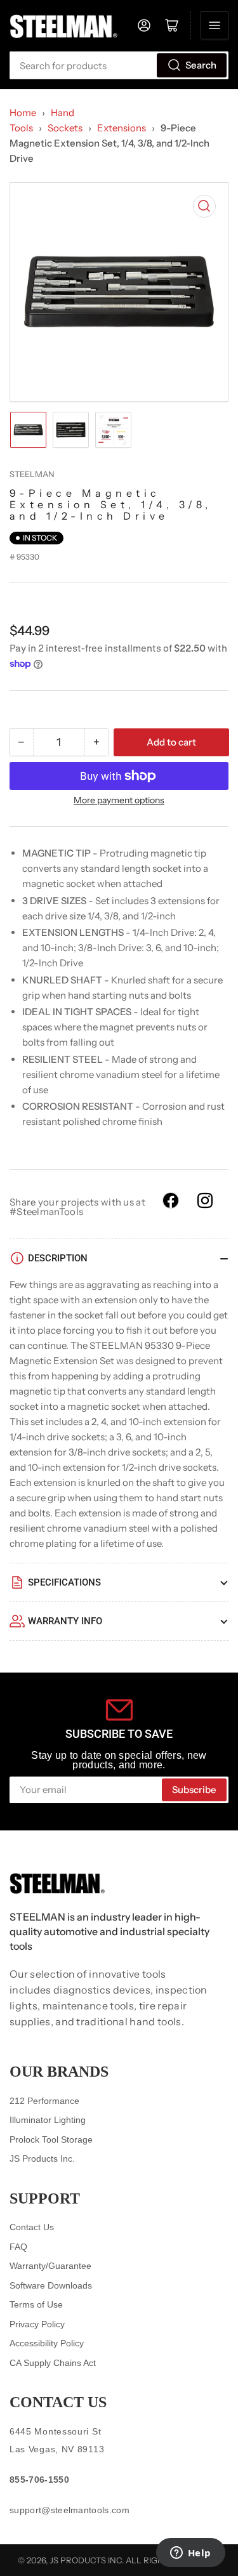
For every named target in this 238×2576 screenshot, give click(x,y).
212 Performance (44, 2101)
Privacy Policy (37, 2324)
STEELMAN (32, 474)
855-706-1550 (39, 2480)
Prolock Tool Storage (51, 2139)
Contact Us (32, 2227)
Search (201, 65)
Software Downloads (51, 2285)
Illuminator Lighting (48, 2120)
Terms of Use (36, 2304)
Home (23, 113)
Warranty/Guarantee (50, 2266)
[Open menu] (215, 25)
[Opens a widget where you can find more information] (190, 2554)
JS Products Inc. (42, 2159)
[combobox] (119, 65)
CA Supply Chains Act (53, 2363)
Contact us (58, 2402)
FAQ (18, 2247)
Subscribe (194, 1790)
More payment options (119, 800)
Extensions (122, 128)
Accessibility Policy (47, 2343)
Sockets (65, 128)
